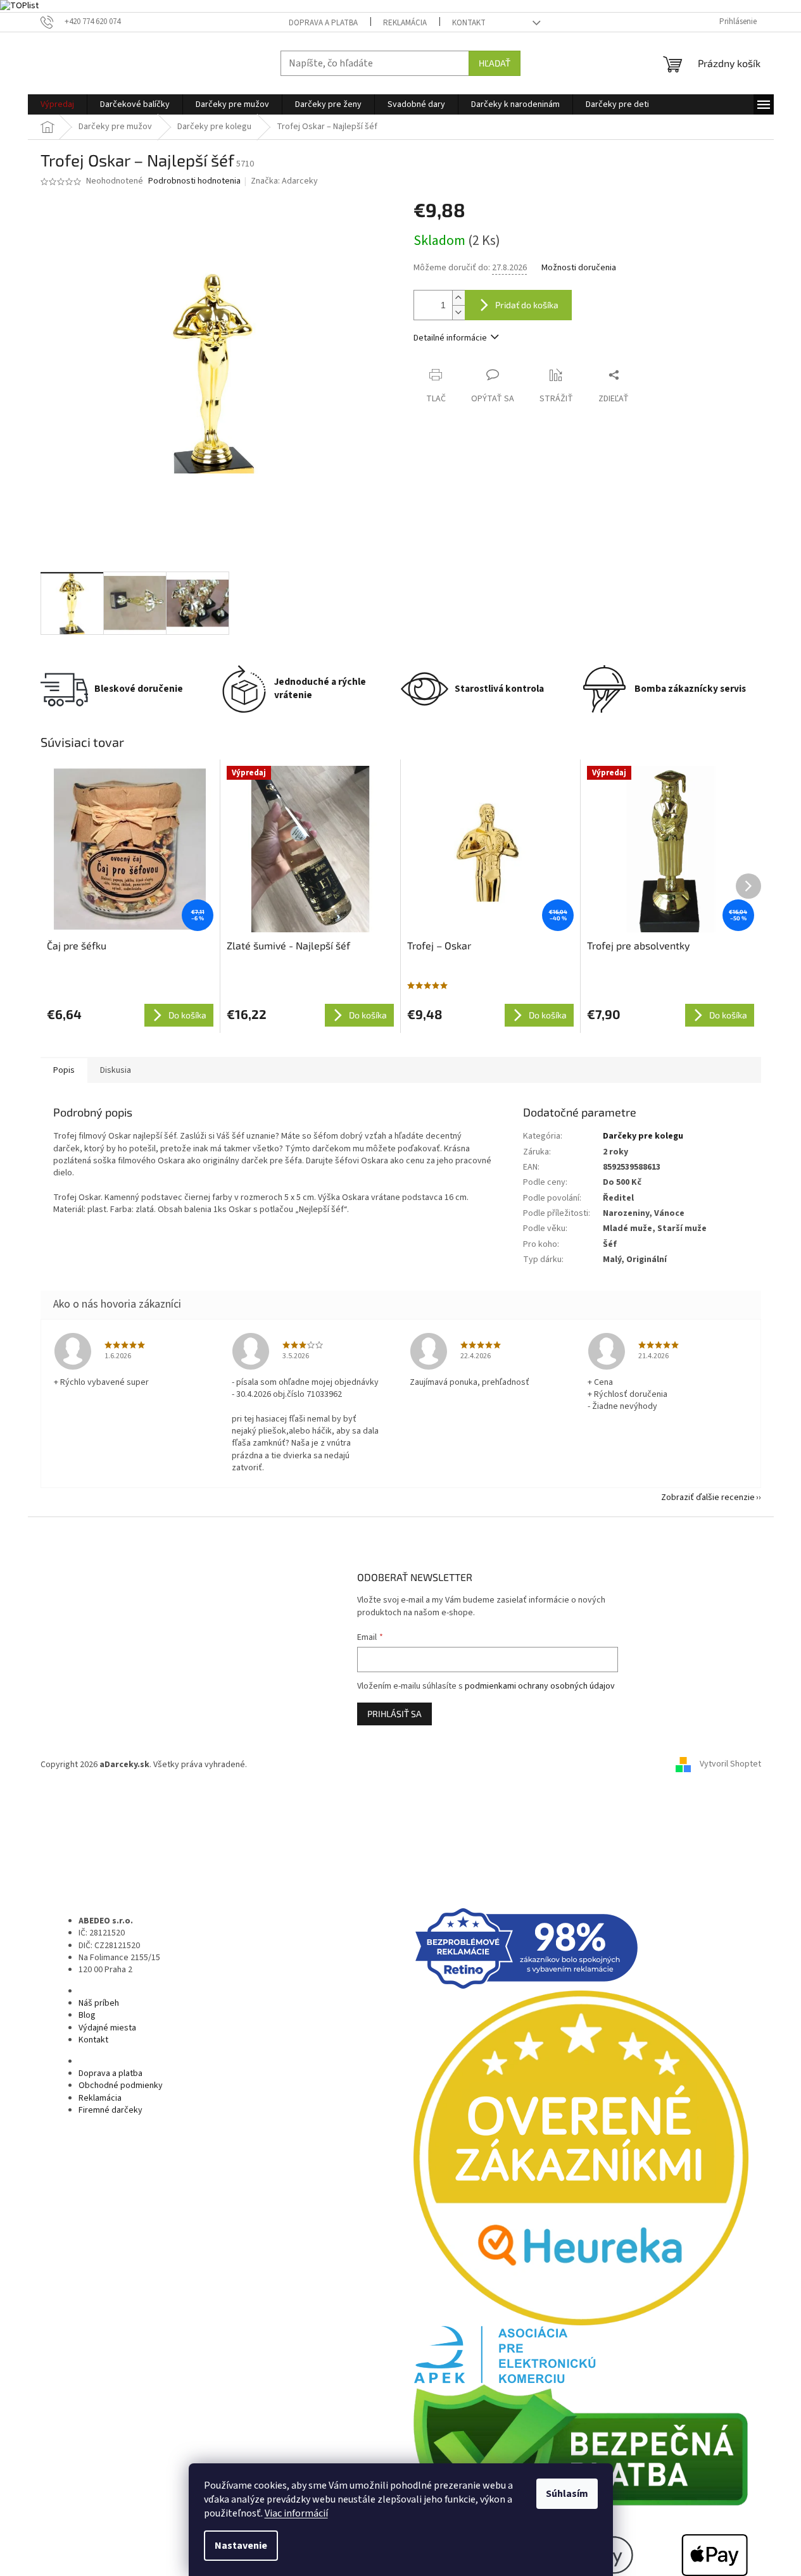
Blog (87, 2015)
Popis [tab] (64, 1070)
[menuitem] (57, 104)
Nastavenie (241, 2546)
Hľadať (495, 63)
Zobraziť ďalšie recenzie (708, 1497)
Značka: (284, 181)
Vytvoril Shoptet (730, 1765)
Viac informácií (296, 2513)
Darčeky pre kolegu (643, 1136)
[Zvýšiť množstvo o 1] (458, 298)
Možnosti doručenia (579, 268)
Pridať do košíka (527, 305)
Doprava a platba (323, 23)
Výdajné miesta (107, 2028)
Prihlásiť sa (394, 1714)
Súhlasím (567, 2494)
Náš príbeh (99, 2003)
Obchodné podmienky (121, 2085)
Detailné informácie (450, 338)
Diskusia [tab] (116, 1070)
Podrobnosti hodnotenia (194, 181)
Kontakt (469, 23)
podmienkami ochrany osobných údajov (540, 1686)
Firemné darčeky (110, 2110)
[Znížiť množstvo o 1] (458, 312)
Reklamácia (405, 23)
